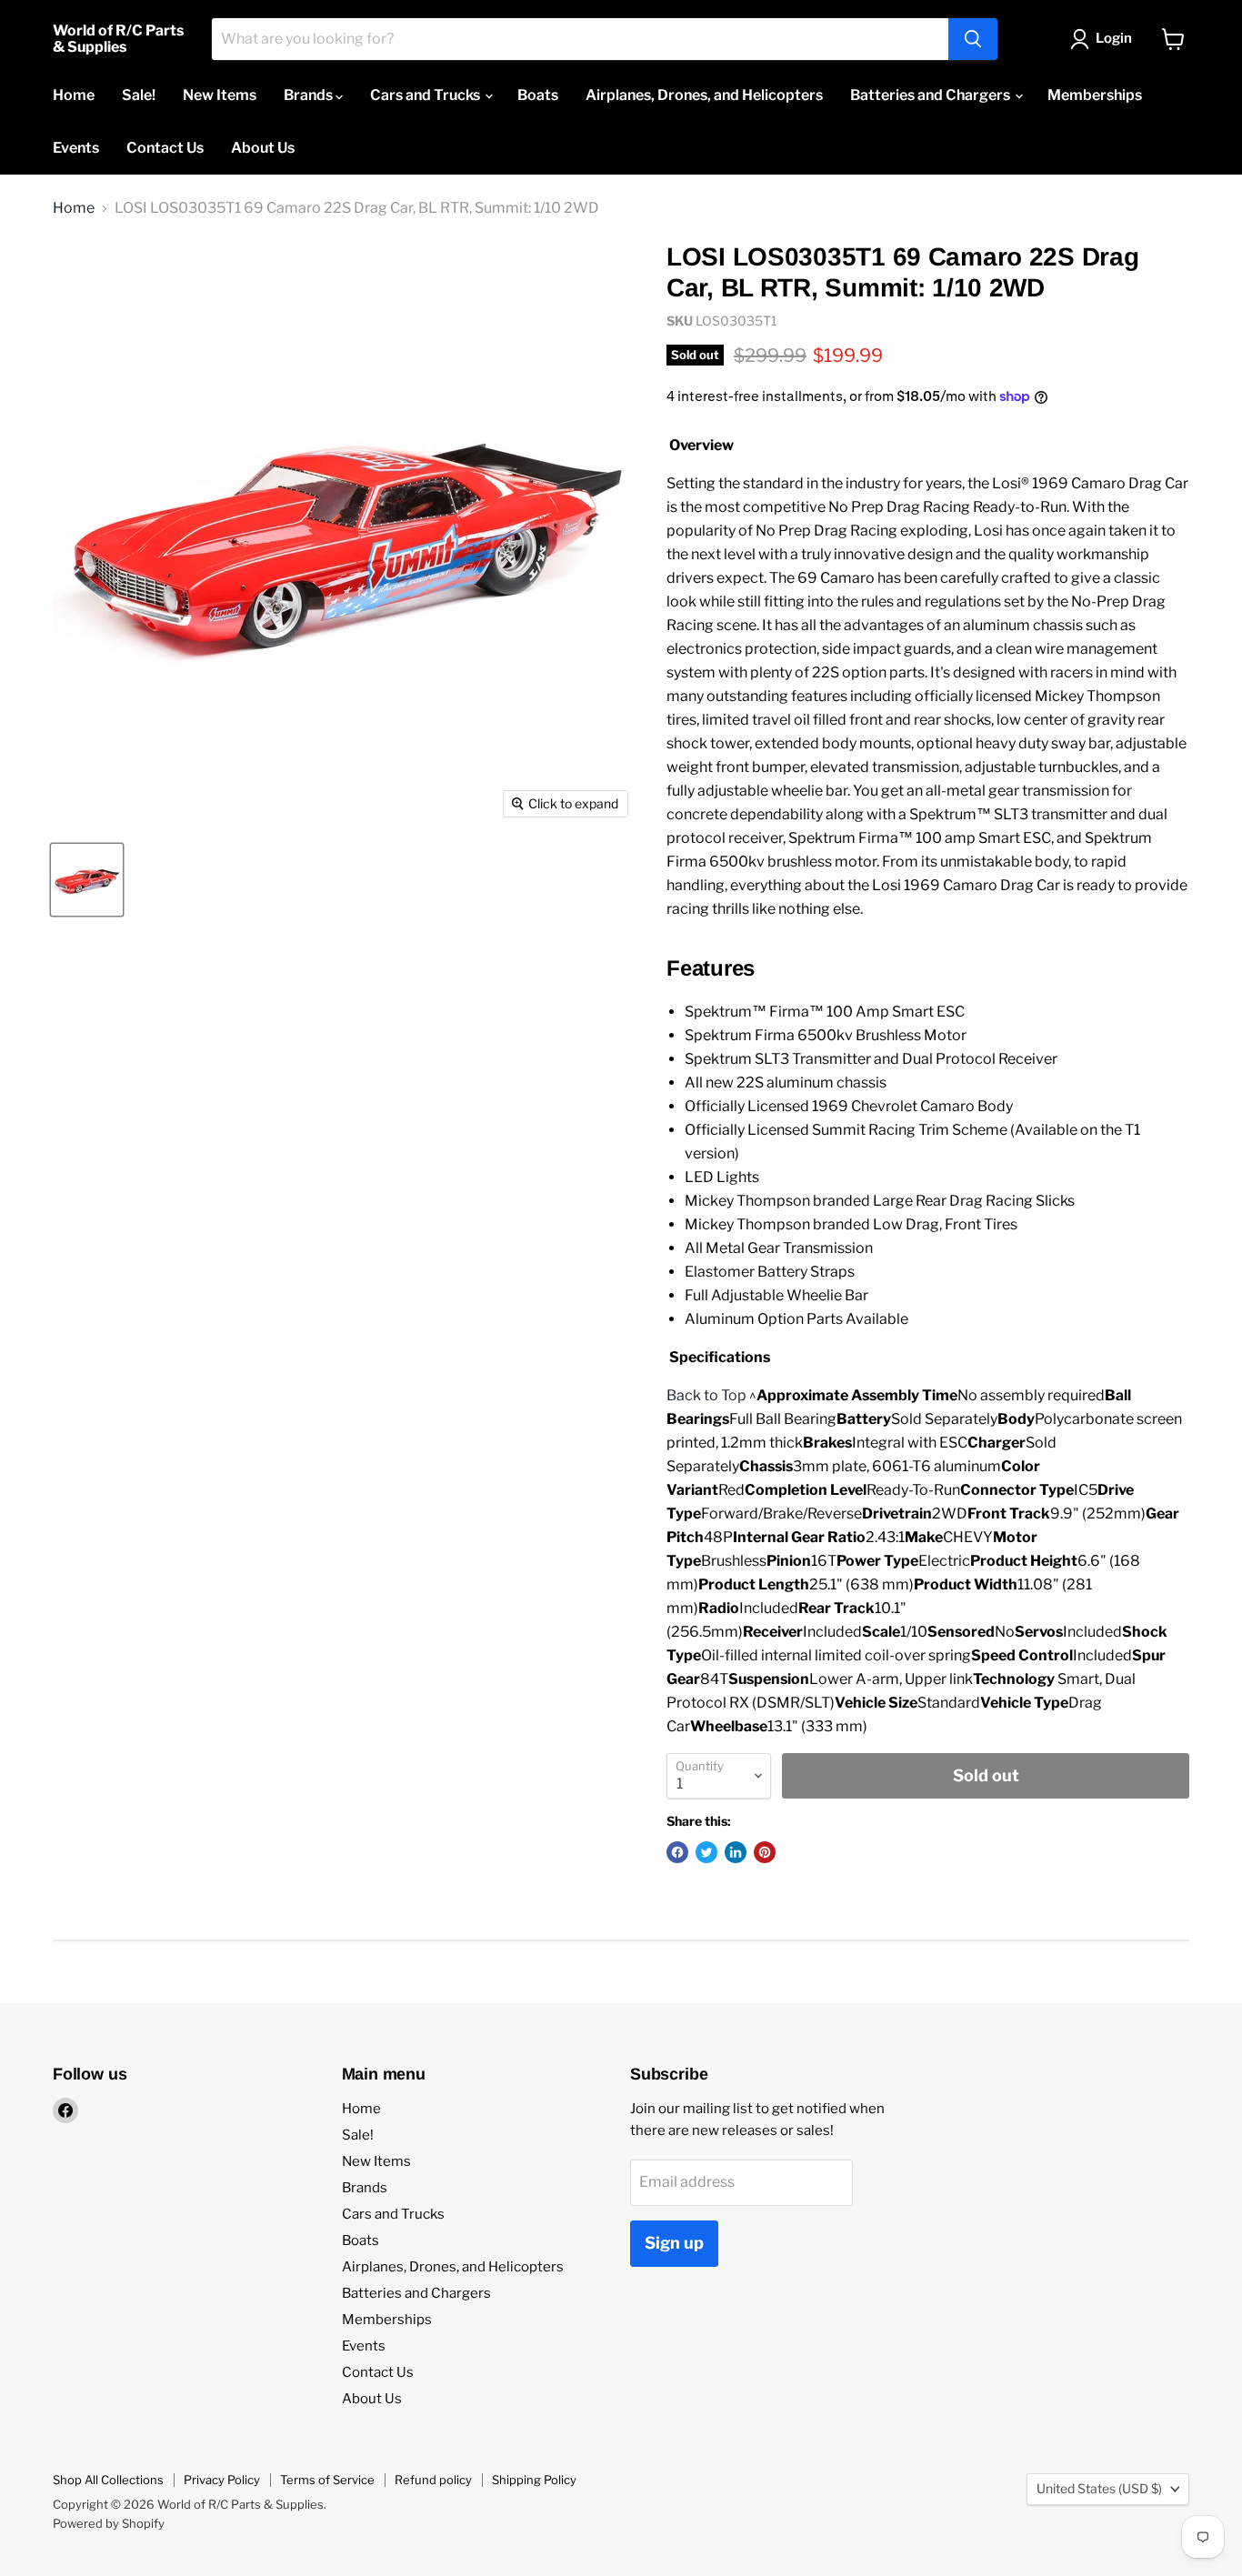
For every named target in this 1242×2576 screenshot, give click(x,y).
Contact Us (165, 148)
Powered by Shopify (109, 2523)
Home (74, 95)
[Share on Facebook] (677, 1852)
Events (76, 148)
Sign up (674, 2243)
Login (1114, 38)
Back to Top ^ (711, 1395)
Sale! (139, 95)
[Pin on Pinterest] (765, 1852)
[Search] (973, 39)
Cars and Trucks (426, 95)
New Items (220, 95)
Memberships (1095, 95)
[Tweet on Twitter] (706, 1852)
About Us (263, 148)
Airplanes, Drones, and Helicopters (704, 95)
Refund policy (433, 2480)
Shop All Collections (108, 2480)
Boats (538, 95)
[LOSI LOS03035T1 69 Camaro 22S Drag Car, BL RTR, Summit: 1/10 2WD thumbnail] (87, 880)
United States (1099, 2488)
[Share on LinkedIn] (736, 1852)
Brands (310, 95)
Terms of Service (327, 2480)
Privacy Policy (222, 2480)
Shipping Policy (534, 2480)
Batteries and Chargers (931, 95)
